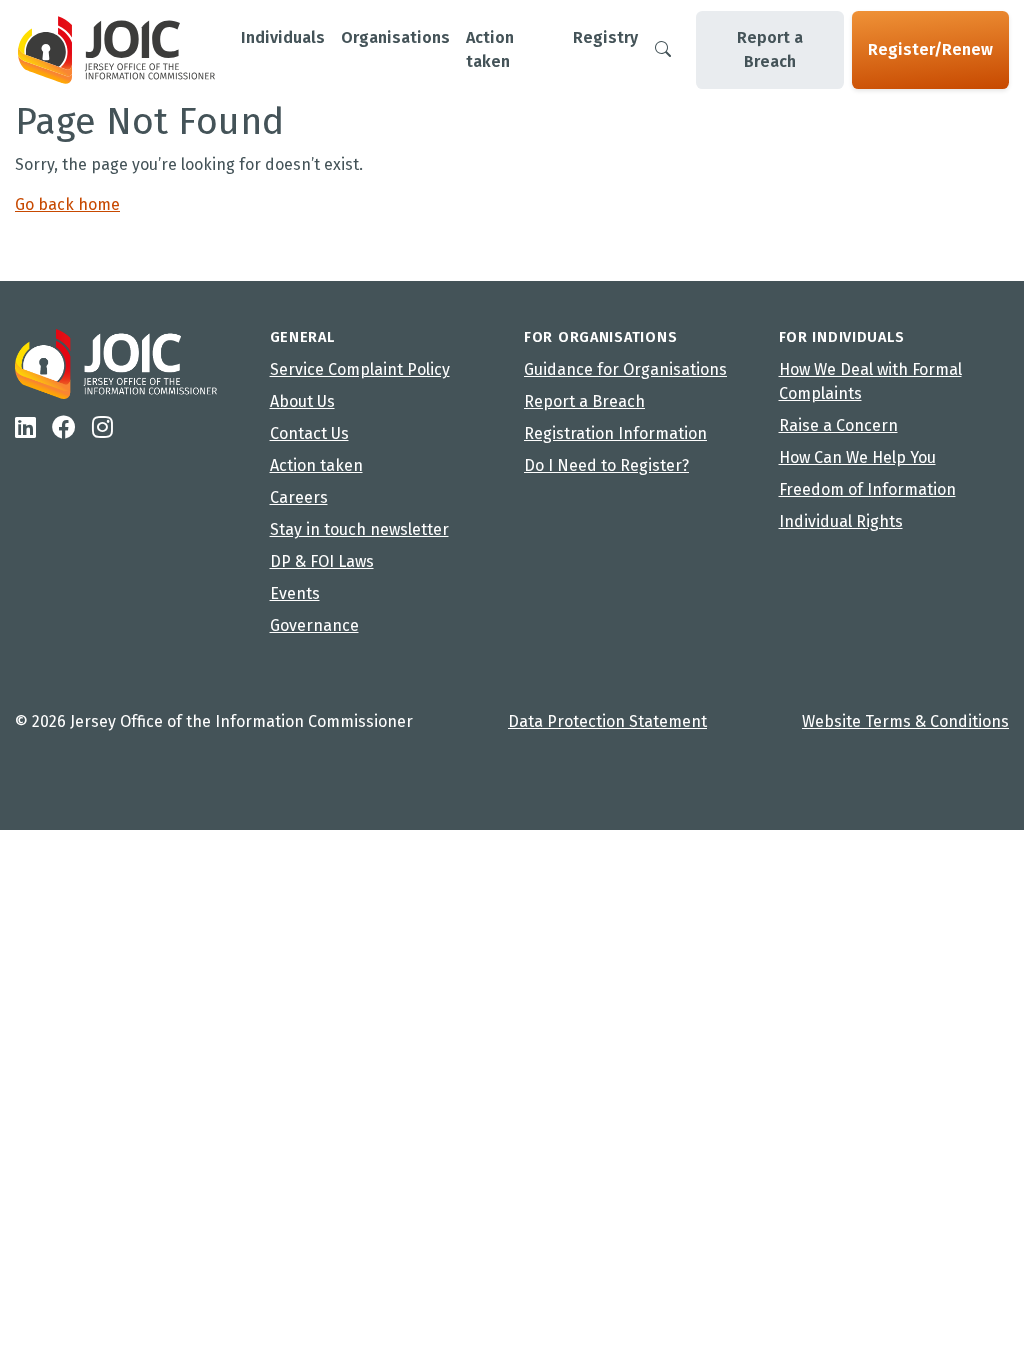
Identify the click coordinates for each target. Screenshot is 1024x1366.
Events (295, 593)
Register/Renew (930, 49)
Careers (299, 497)
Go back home (67, 204)
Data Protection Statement (607, 721)
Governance (314, 625)
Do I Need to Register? (606, 465)
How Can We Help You (857, 457)
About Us (302, 401)
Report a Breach (770, 49)
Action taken (316, 465)
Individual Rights (841, 521)
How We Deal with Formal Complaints (870, 381)
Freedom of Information (867, 489)
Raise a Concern (838, 425)
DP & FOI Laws (322, 561)
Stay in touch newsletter (359, 529)
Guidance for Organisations (625, 369)
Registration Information (615, 433)
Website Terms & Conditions (905, 721)
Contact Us (309, 433)
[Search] (663, 50)
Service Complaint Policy (360, 369)
